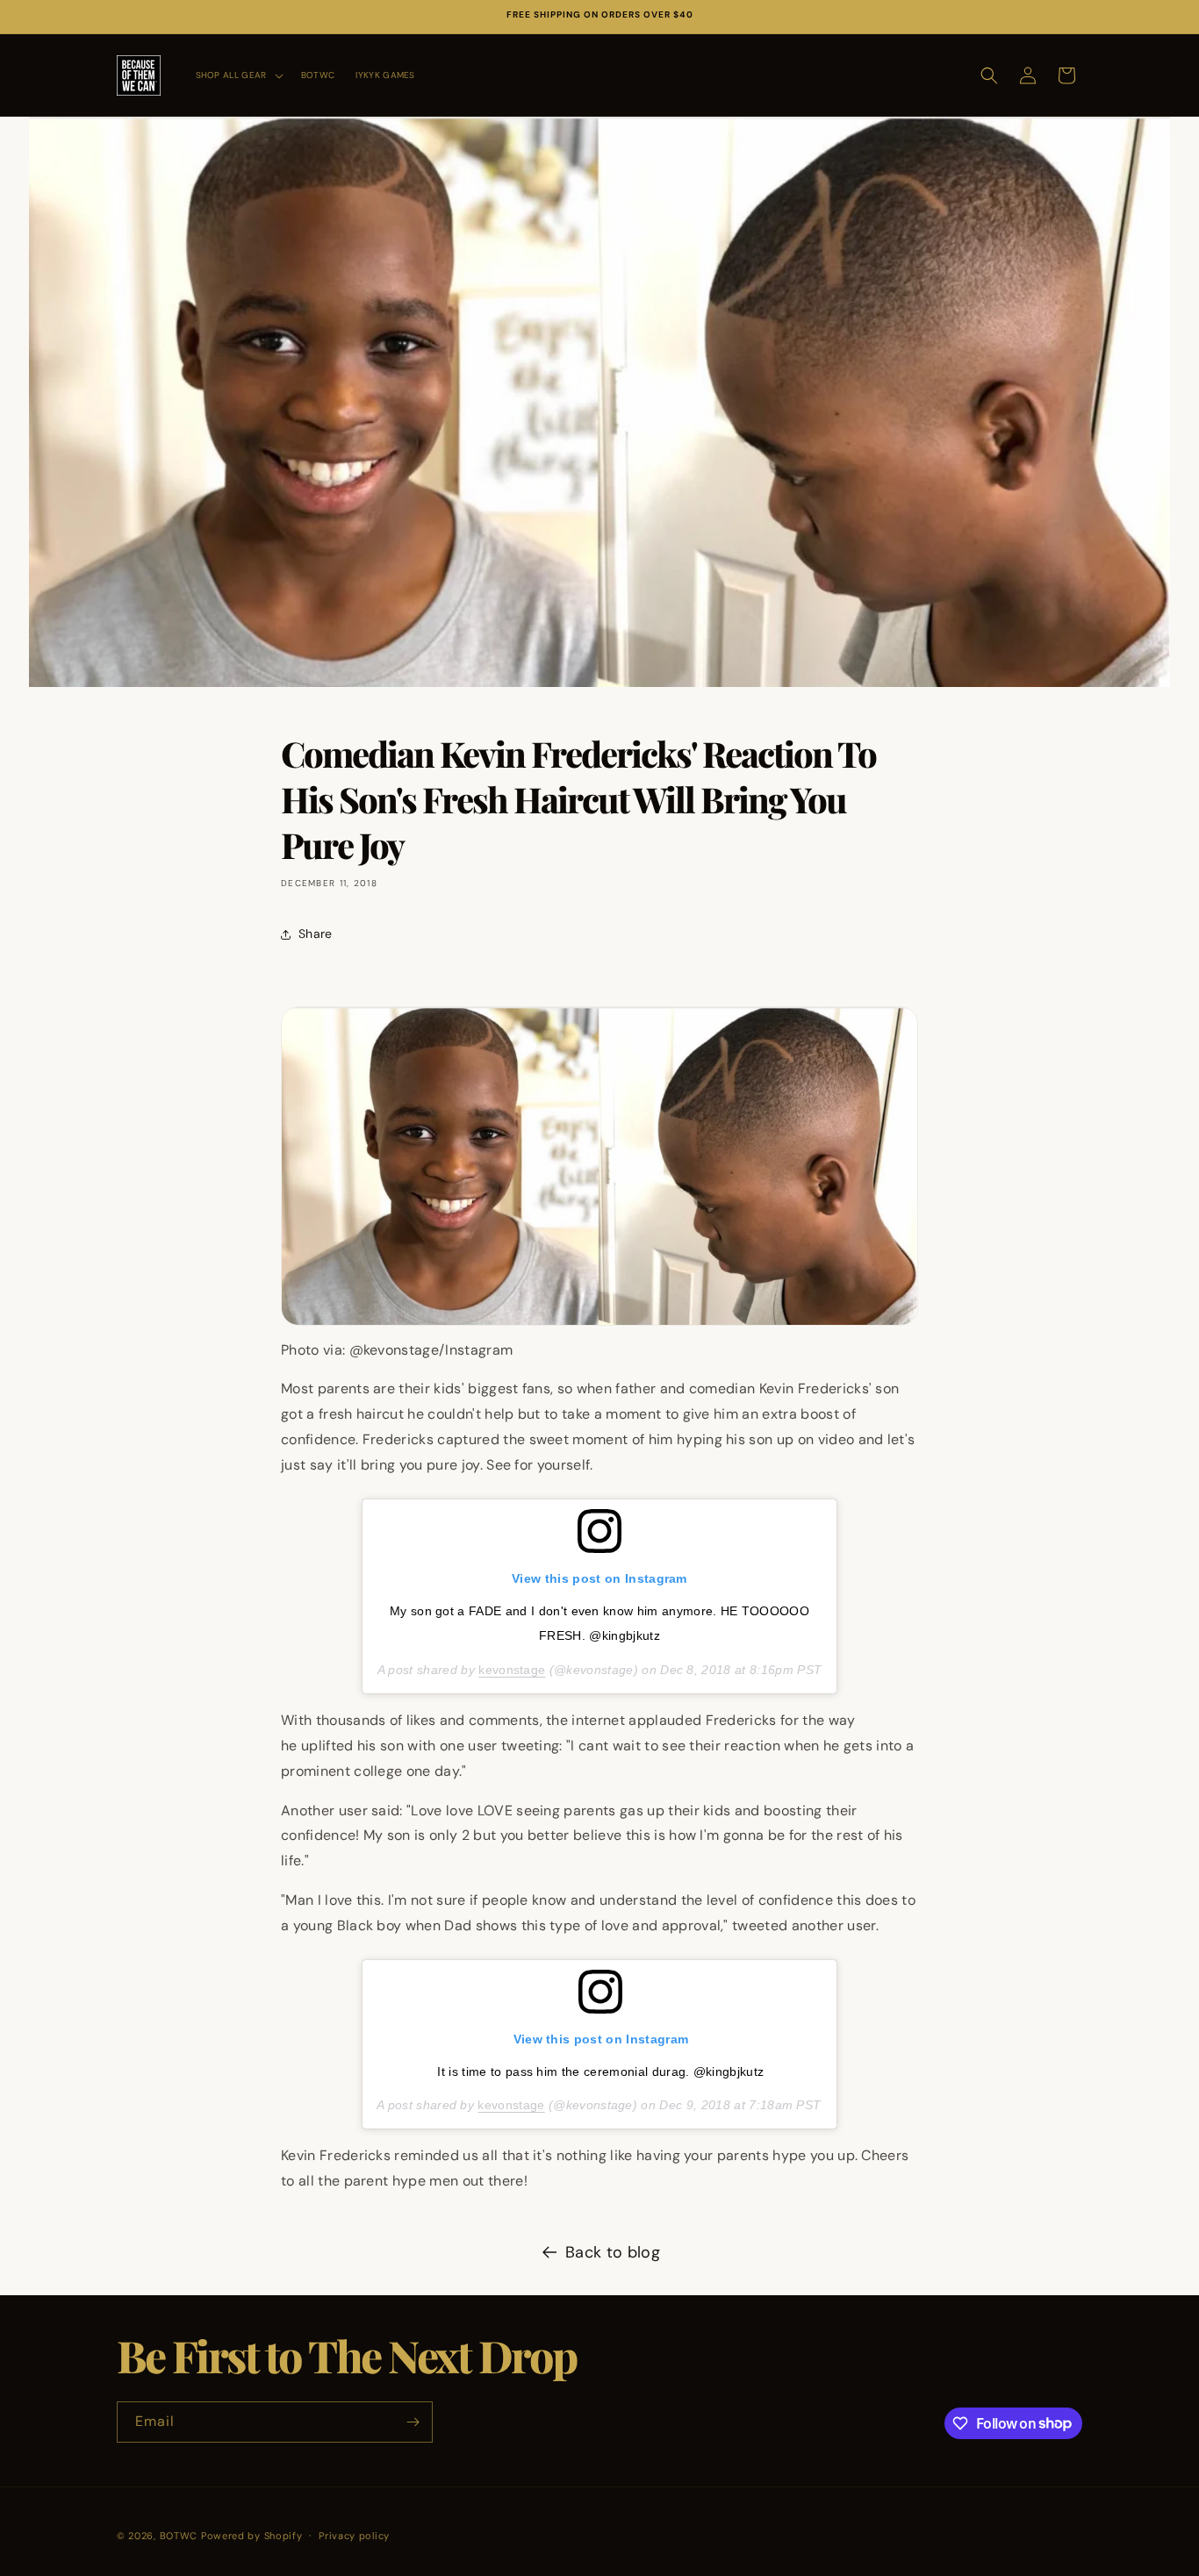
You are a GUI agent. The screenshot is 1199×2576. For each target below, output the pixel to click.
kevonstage (512, 1670)
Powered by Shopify (252, 2536)
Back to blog (613, 2252)
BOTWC (180, 2536)
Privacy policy (354, 2535)
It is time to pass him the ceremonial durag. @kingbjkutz (600, 2072)
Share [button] (316, 934)
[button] (238, 75)
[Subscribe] (413, 2422)
